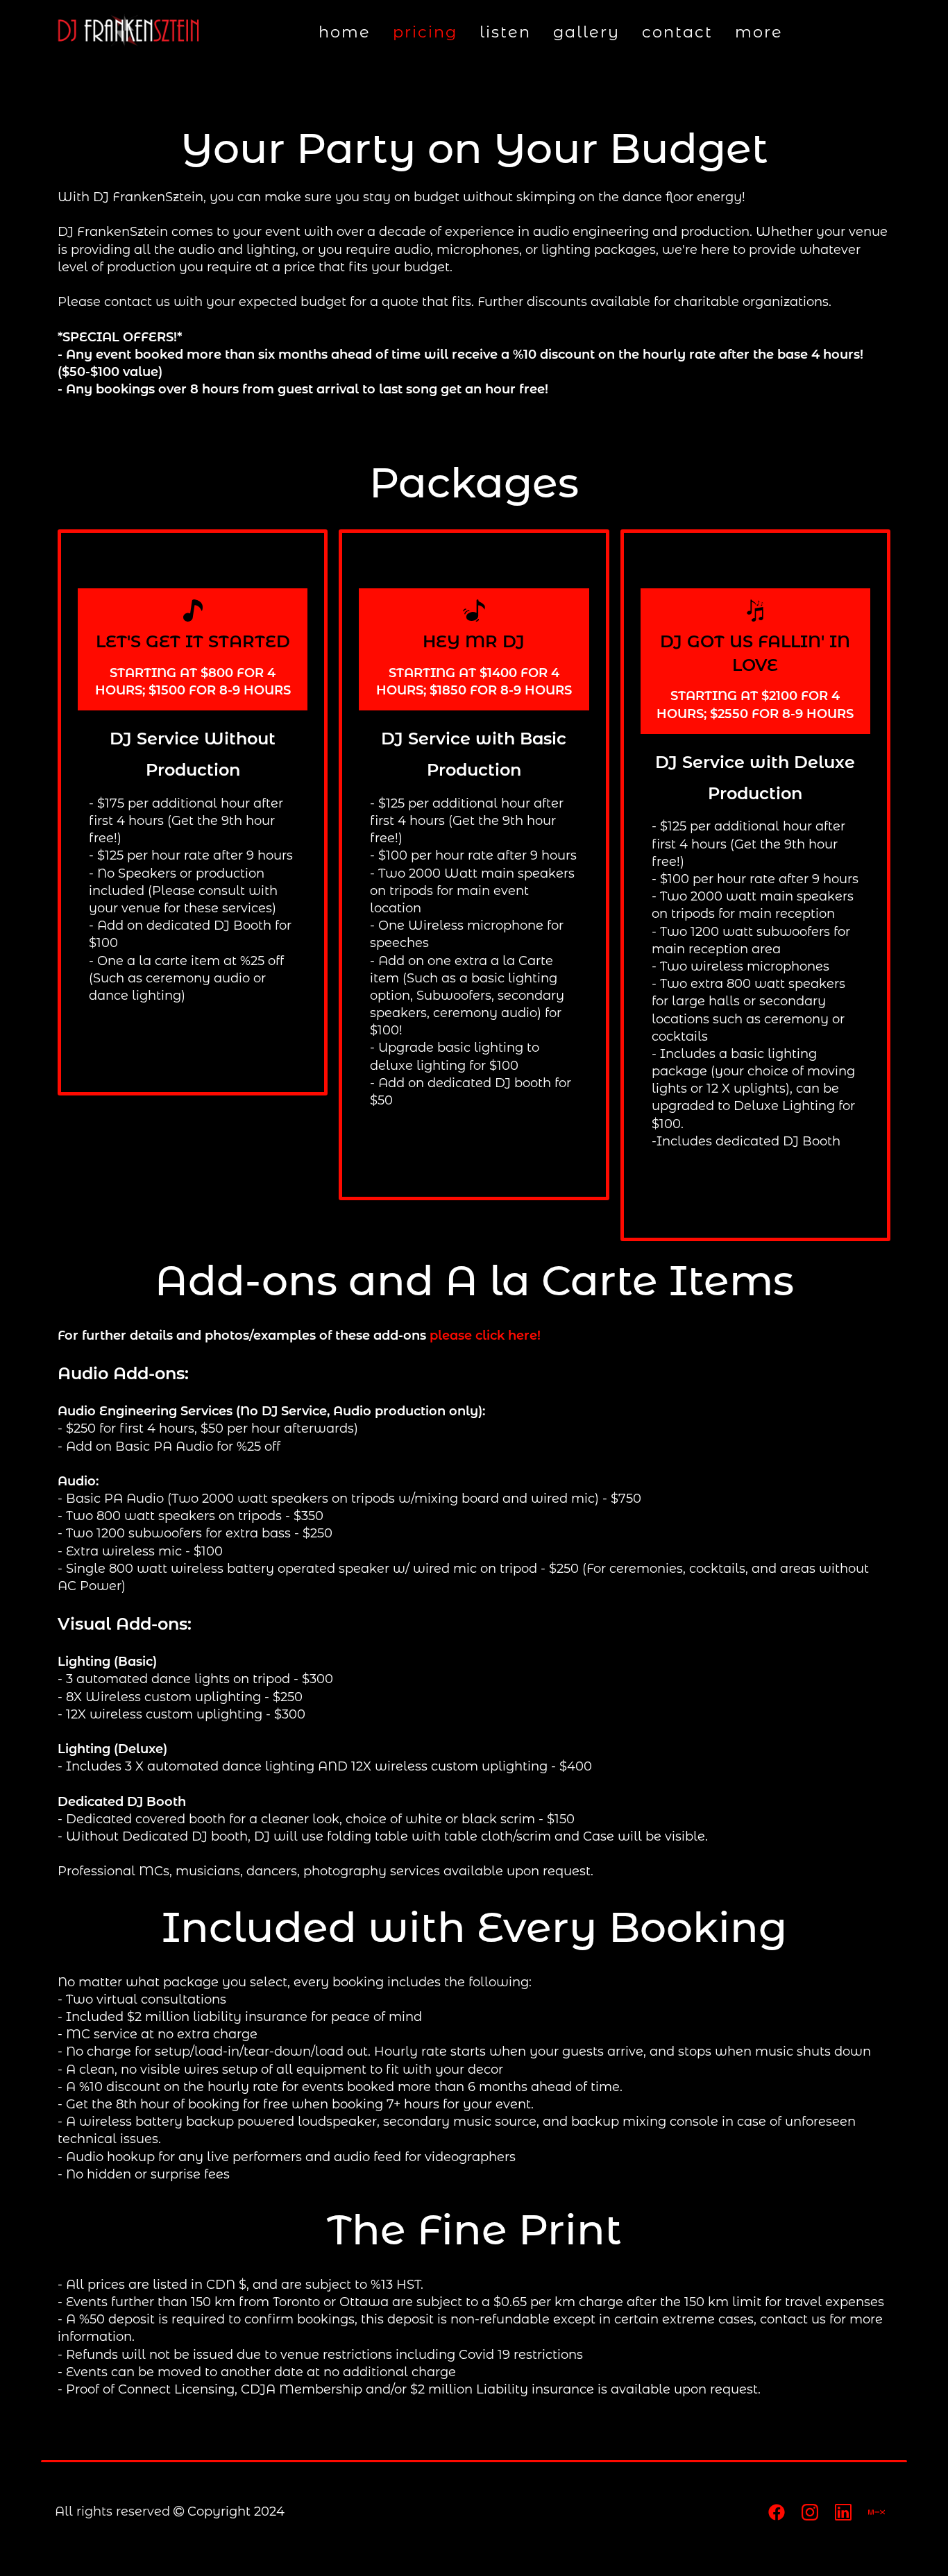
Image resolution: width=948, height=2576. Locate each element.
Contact (677, 32)
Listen (505, 32)
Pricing (425, 32)
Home (345, 32)
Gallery (586, 32)
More (759, 32)
